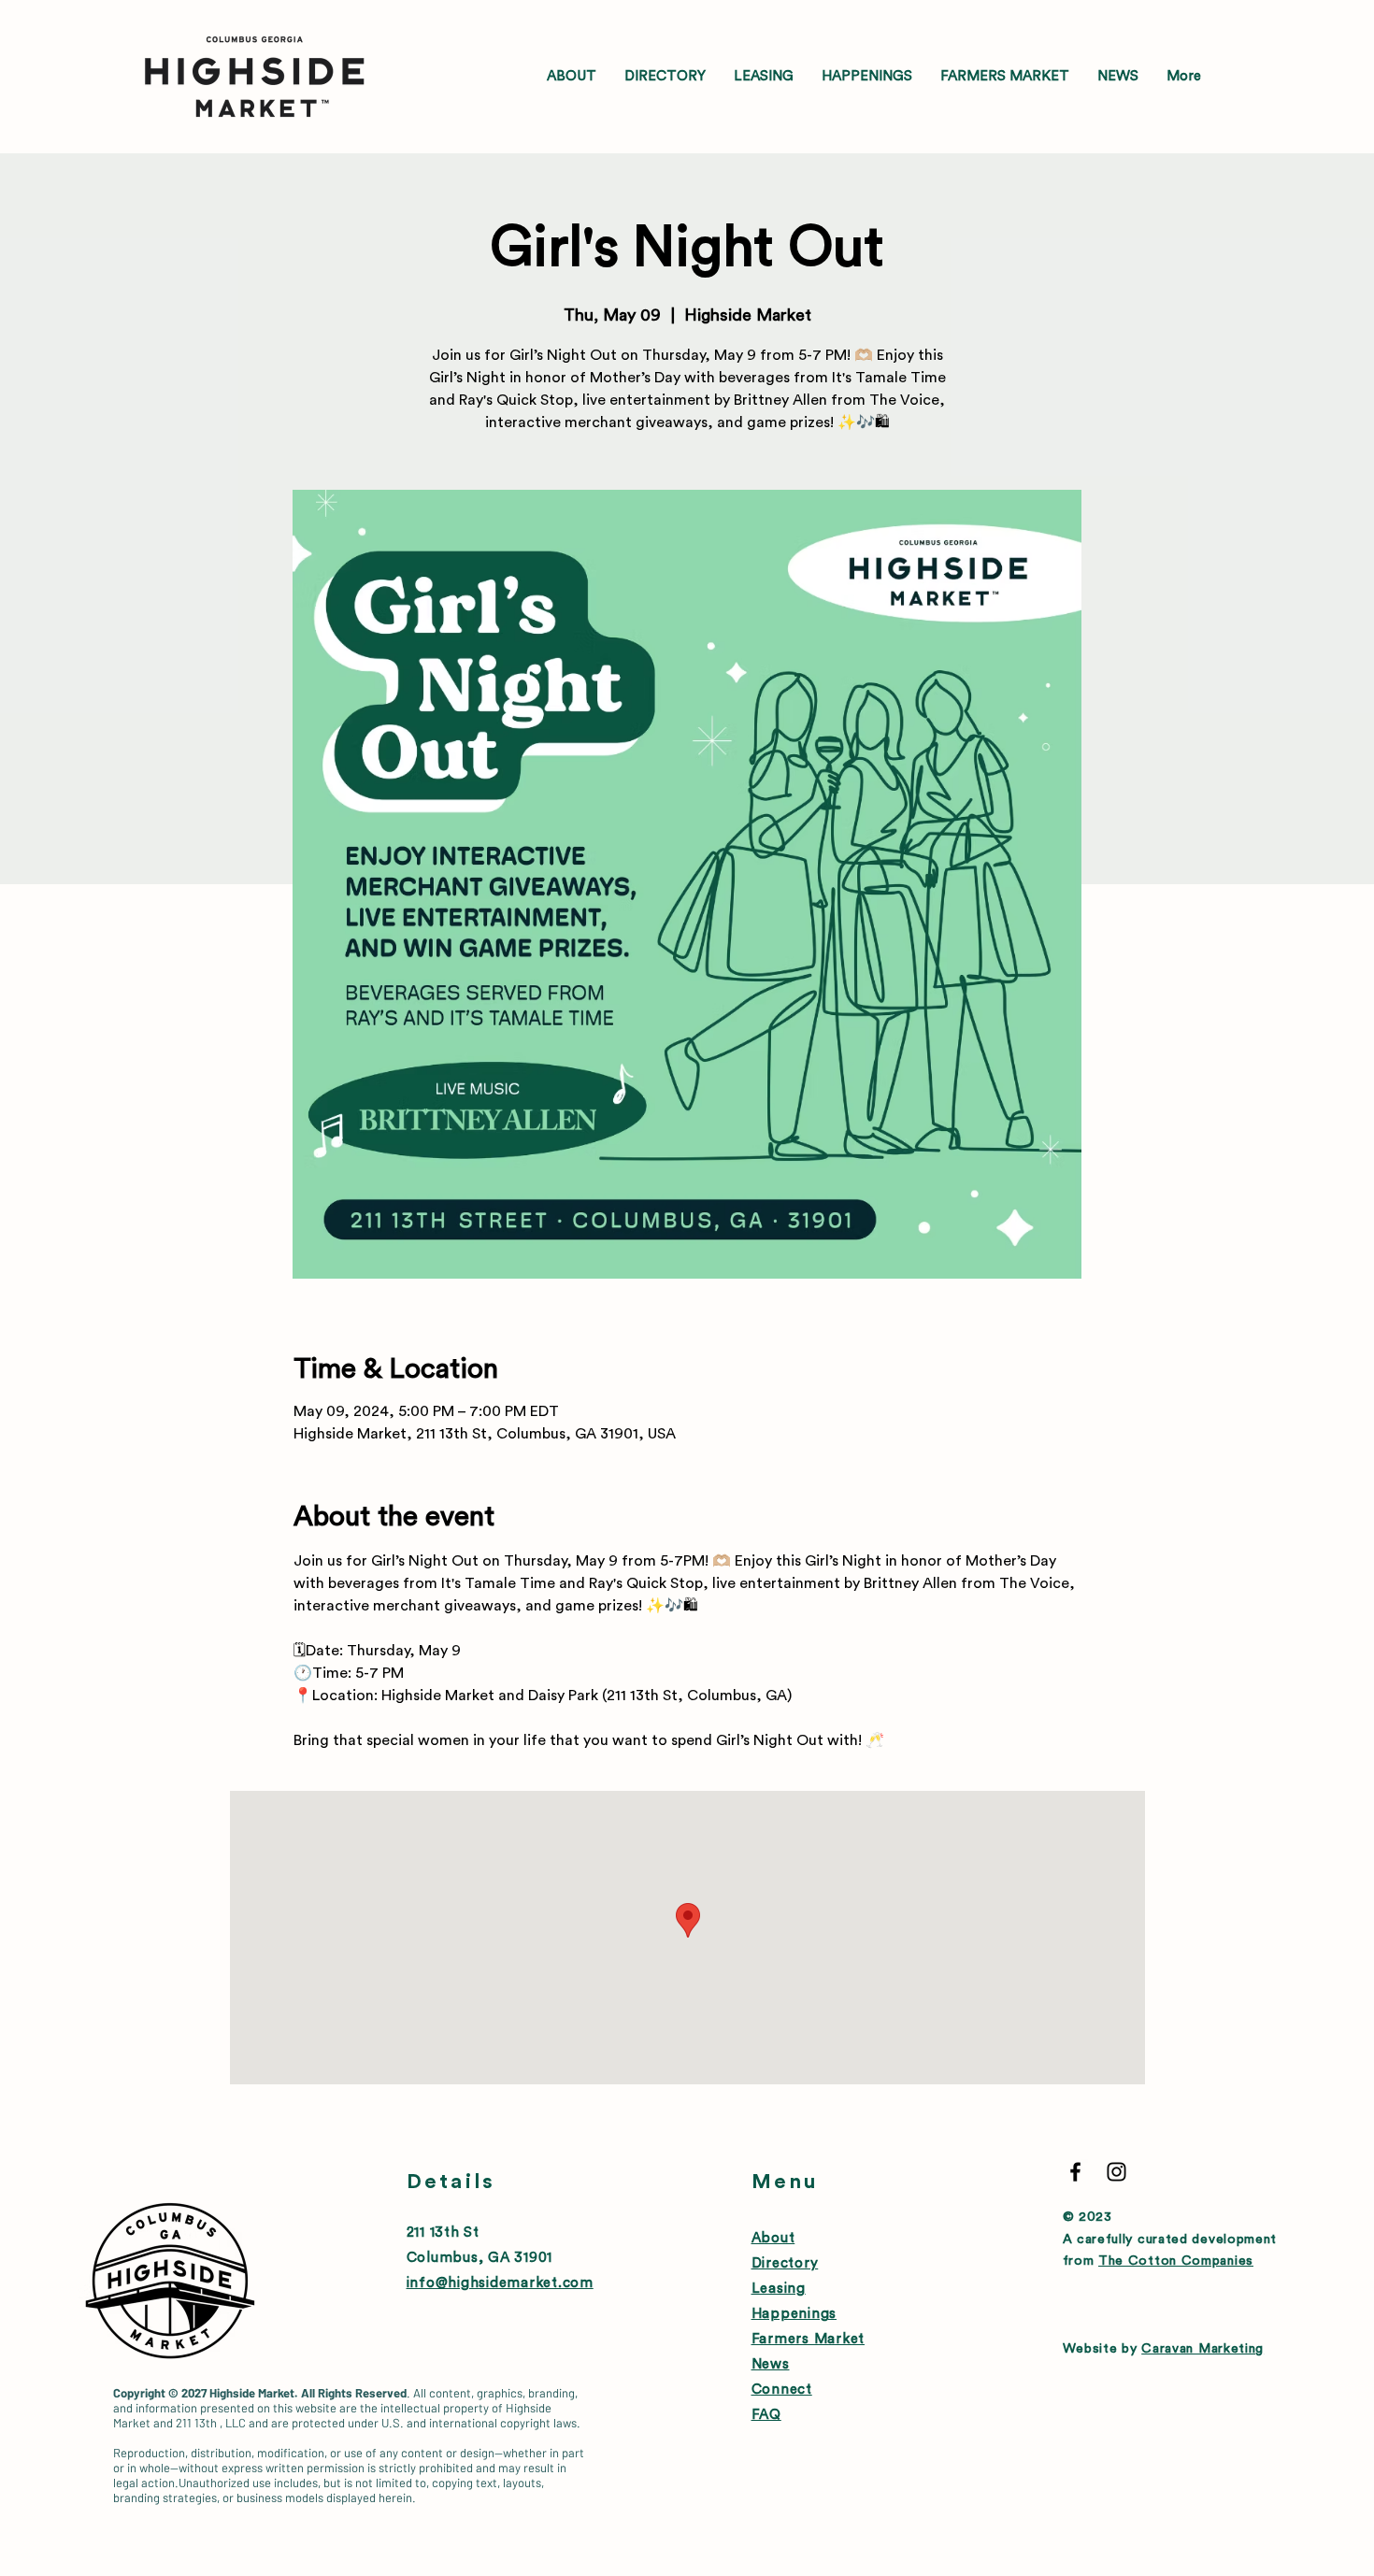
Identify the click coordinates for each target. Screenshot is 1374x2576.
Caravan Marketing (1202, 2349)
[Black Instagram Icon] (1116, 2172)
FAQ (766, 2415)
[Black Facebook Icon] (1075, 2172)
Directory (785, 2263)
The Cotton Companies (1176, 2261)
